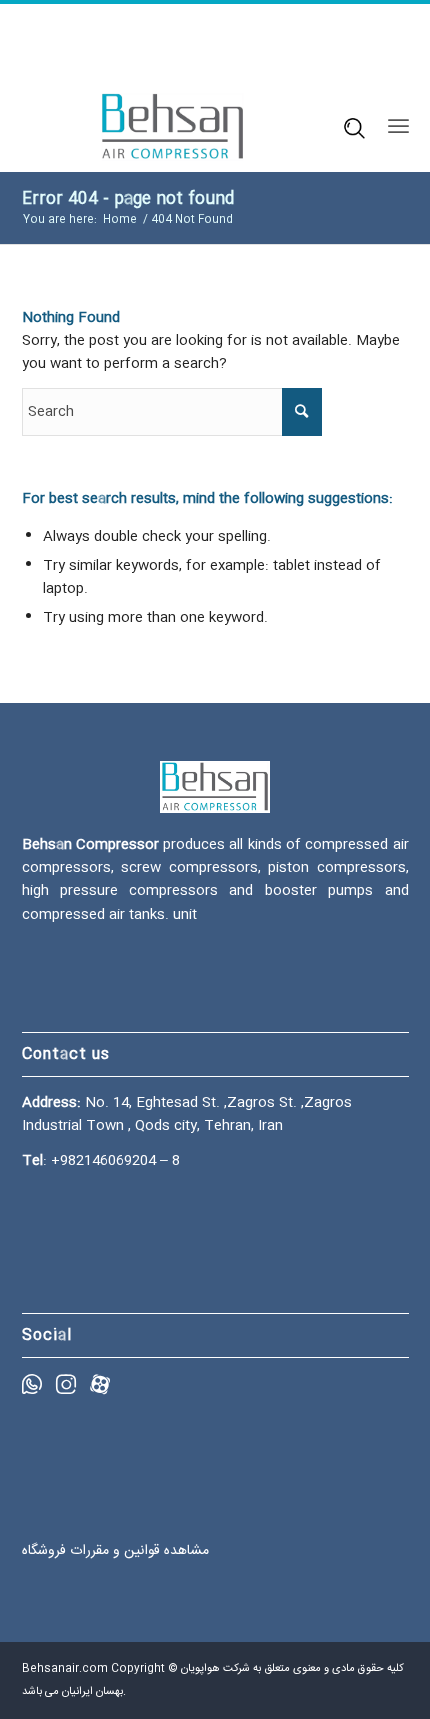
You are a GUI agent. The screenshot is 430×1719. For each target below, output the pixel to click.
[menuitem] (348, 127)
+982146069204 (103, 1161)
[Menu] (398, 127)
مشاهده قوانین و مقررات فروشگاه (115, 1551)
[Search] (347, 126)
